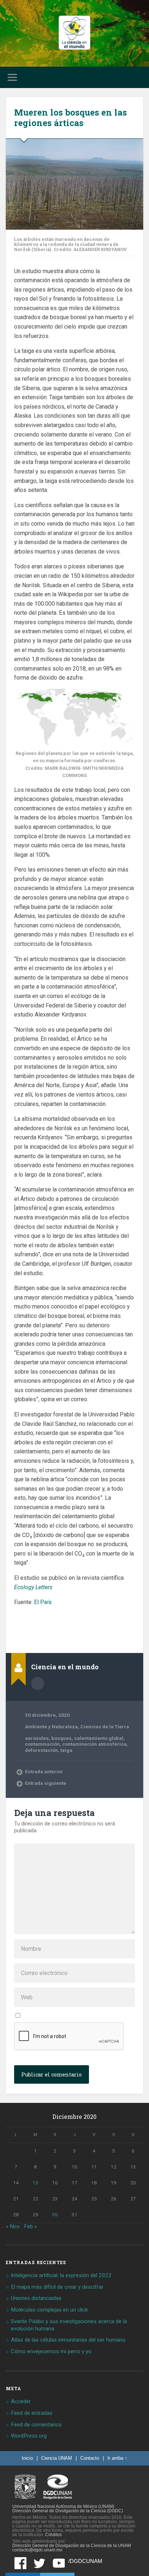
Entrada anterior (44, 1771)
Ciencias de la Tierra (105, 1727)
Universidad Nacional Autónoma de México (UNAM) (63, 2506)
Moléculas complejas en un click (49, 2310)
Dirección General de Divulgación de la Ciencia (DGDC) (68, 2511)
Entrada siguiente (46, 1783)
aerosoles (37, 1738)
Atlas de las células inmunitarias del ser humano (68, 2340)
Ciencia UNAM (57, 2458)
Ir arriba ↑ (117, 2458)
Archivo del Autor (38, 1683)
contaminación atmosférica (94, 1744)
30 (55, 2214)
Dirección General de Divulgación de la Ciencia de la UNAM (72, 2546)
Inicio (27, 2458)
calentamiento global (99, 1738)
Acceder (21, 2401)
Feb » (30, 2226)
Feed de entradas (32, 2413)
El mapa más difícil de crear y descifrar (57, 2287)
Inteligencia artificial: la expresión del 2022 (61, 2275)
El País (43, 1602)
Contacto (90, 2458)
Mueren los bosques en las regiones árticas (71, 118)
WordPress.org (29, 2436)
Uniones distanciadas (36, 2298)
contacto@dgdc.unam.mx (37, 2550)
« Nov (13, 2226)
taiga (66, 1750)
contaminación (42, 1744)
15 (35, 2183)
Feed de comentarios (36, 2425)
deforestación (41, 1750)
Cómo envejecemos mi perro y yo (51, 2351)
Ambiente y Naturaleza (51, 1727)
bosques (61, 1738)
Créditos (54, 2535)
